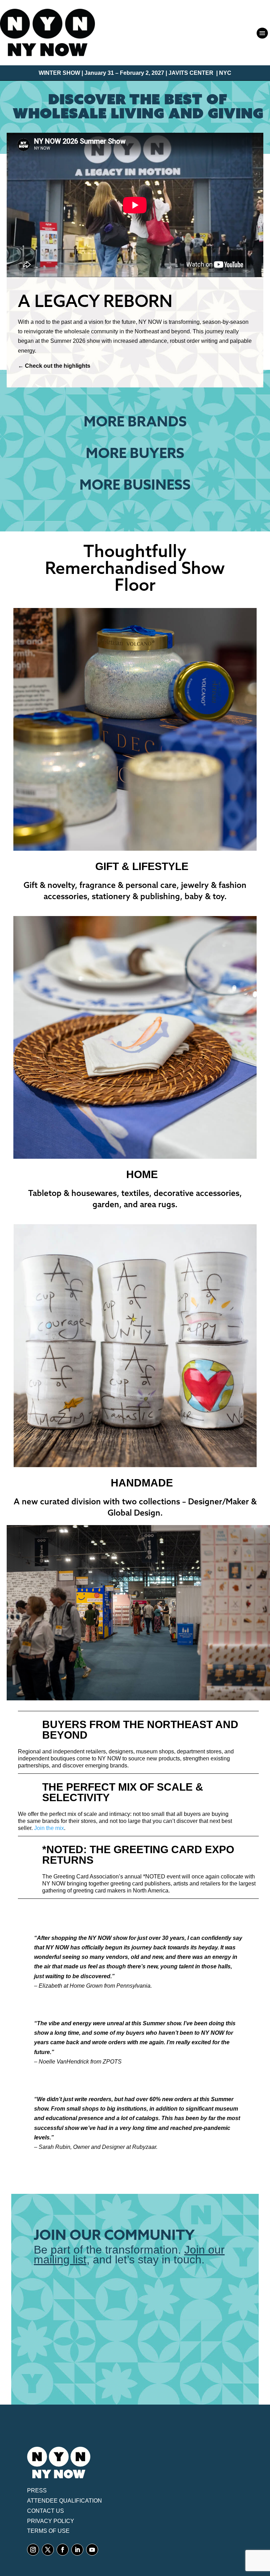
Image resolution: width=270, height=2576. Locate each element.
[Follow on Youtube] (92, 2550)
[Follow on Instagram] (33, 2550)
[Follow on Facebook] (63, 2550)
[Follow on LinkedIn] (77, 2550)
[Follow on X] (48, 2550)
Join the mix (49, 1828)
